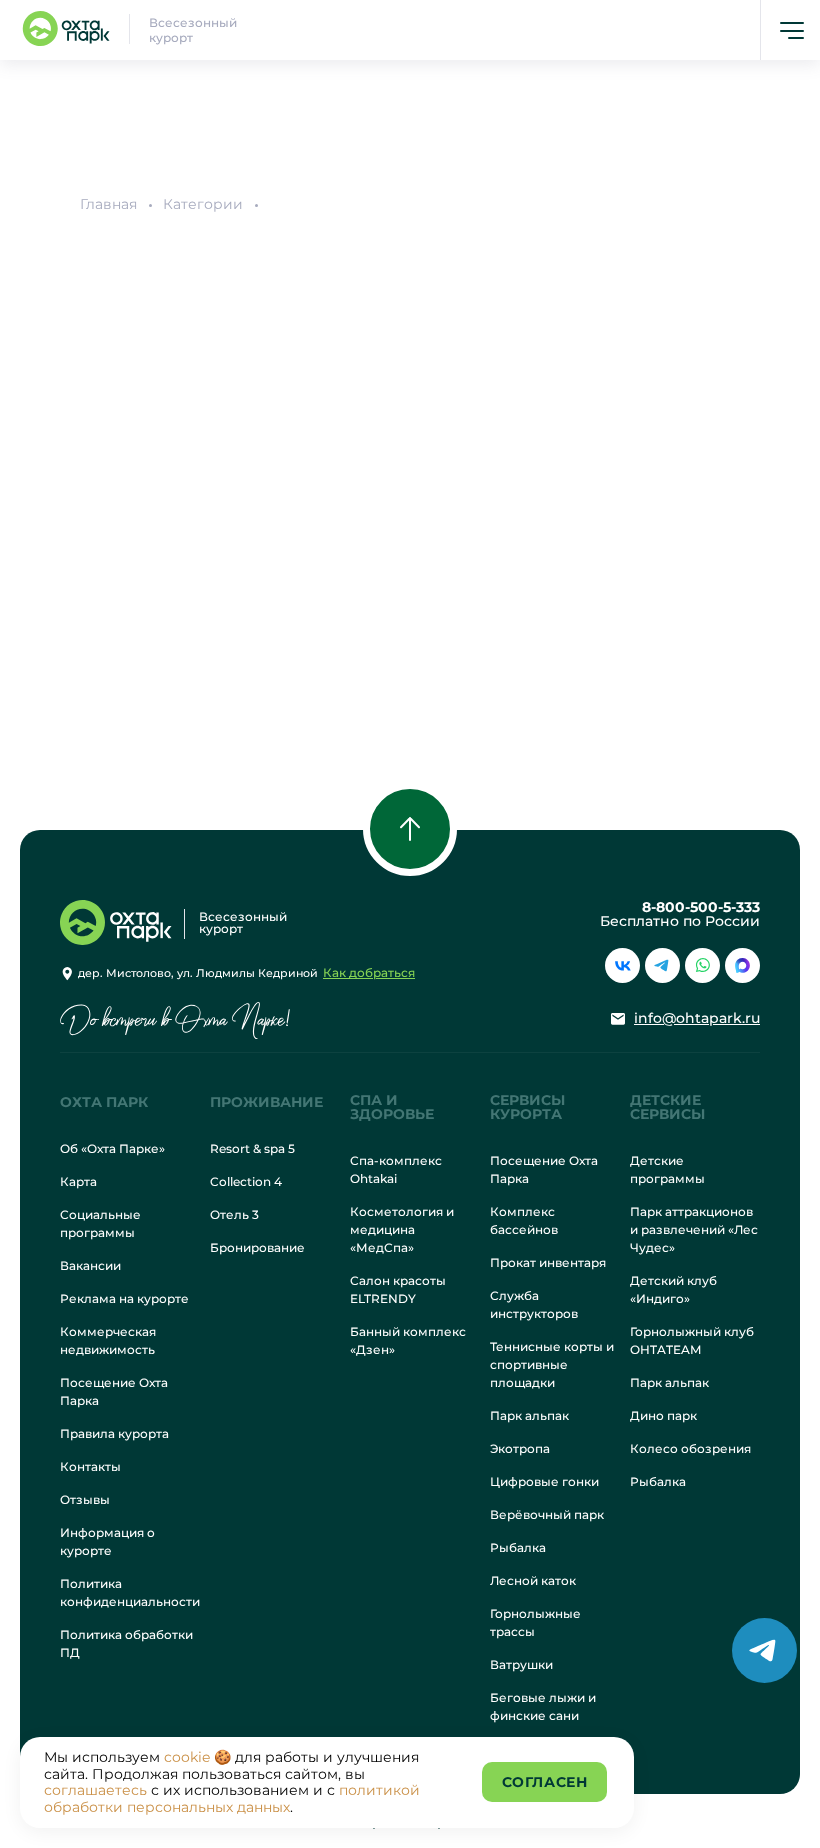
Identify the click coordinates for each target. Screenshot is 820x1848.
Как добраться (369, 972)
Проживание (266, 1102)
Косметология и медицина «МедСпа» (402, 1229)
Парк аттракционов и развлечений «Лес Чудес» (694, 1229)
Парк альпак (529, 1415)
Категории (203, 204)
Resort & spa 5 (252, 1148)
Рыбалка (518, 1547)
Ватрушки (521, 1664)
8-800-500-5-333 (701, 907)
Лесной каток (533, 1580)
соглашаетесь (95, 1790)
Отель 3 (234, 1214)
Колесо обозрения (690, 1448)
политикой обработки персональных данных (232, 1798)
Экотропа (520, 1448)
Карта (78, 1181)
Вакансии (90, 1265)
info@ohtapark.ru (697, 1018)
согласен (544, 1782)
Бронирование (257, 1247)
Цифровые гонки (544, 1481)
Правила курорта (114, 1433)
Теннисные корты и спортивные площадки (552, 1364)
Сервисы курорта (527, 1107)
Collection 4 (246, 1181)
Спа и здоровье (392, 1107)
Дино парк (663, 1415)
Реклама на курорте (124, 1298)
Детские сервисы (667, 1107)
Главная (108, 204)
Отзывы (85, 1499)
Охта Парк (104, 1102)
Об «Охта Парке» (112, 1148)
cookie (187, 1757)
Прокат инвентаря (548, 1262)
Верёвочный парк (547, 1514)
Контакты (90, 1466)
